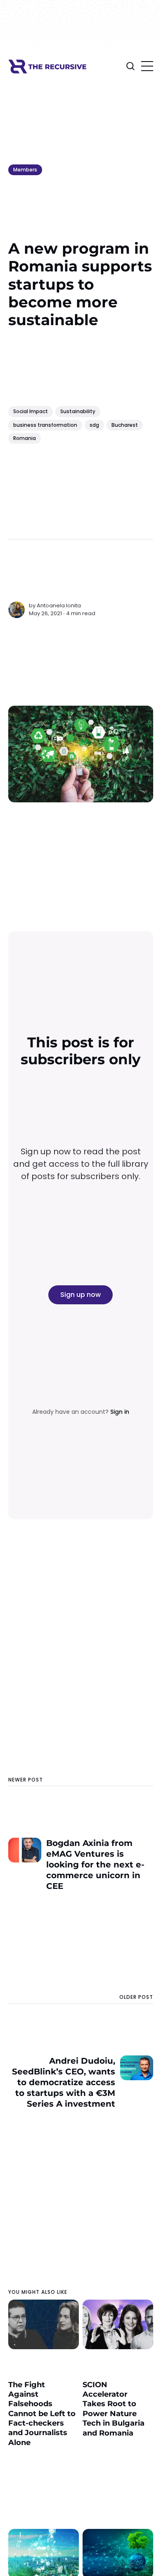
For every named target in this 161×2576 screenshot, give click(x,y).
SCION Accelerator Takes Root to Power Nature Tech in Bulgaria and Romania (114, 2409)
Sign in (120, 1412)
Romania (25, 438)
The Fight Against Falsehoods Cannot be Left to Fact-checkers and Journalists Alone (42, 2414)
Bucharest (125, 425)
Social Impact (31, 411)
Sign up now (80, 1295)
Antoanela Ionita (59, 605)
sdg (94, 425)
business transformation (45, 425)
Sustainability (78, 411)
